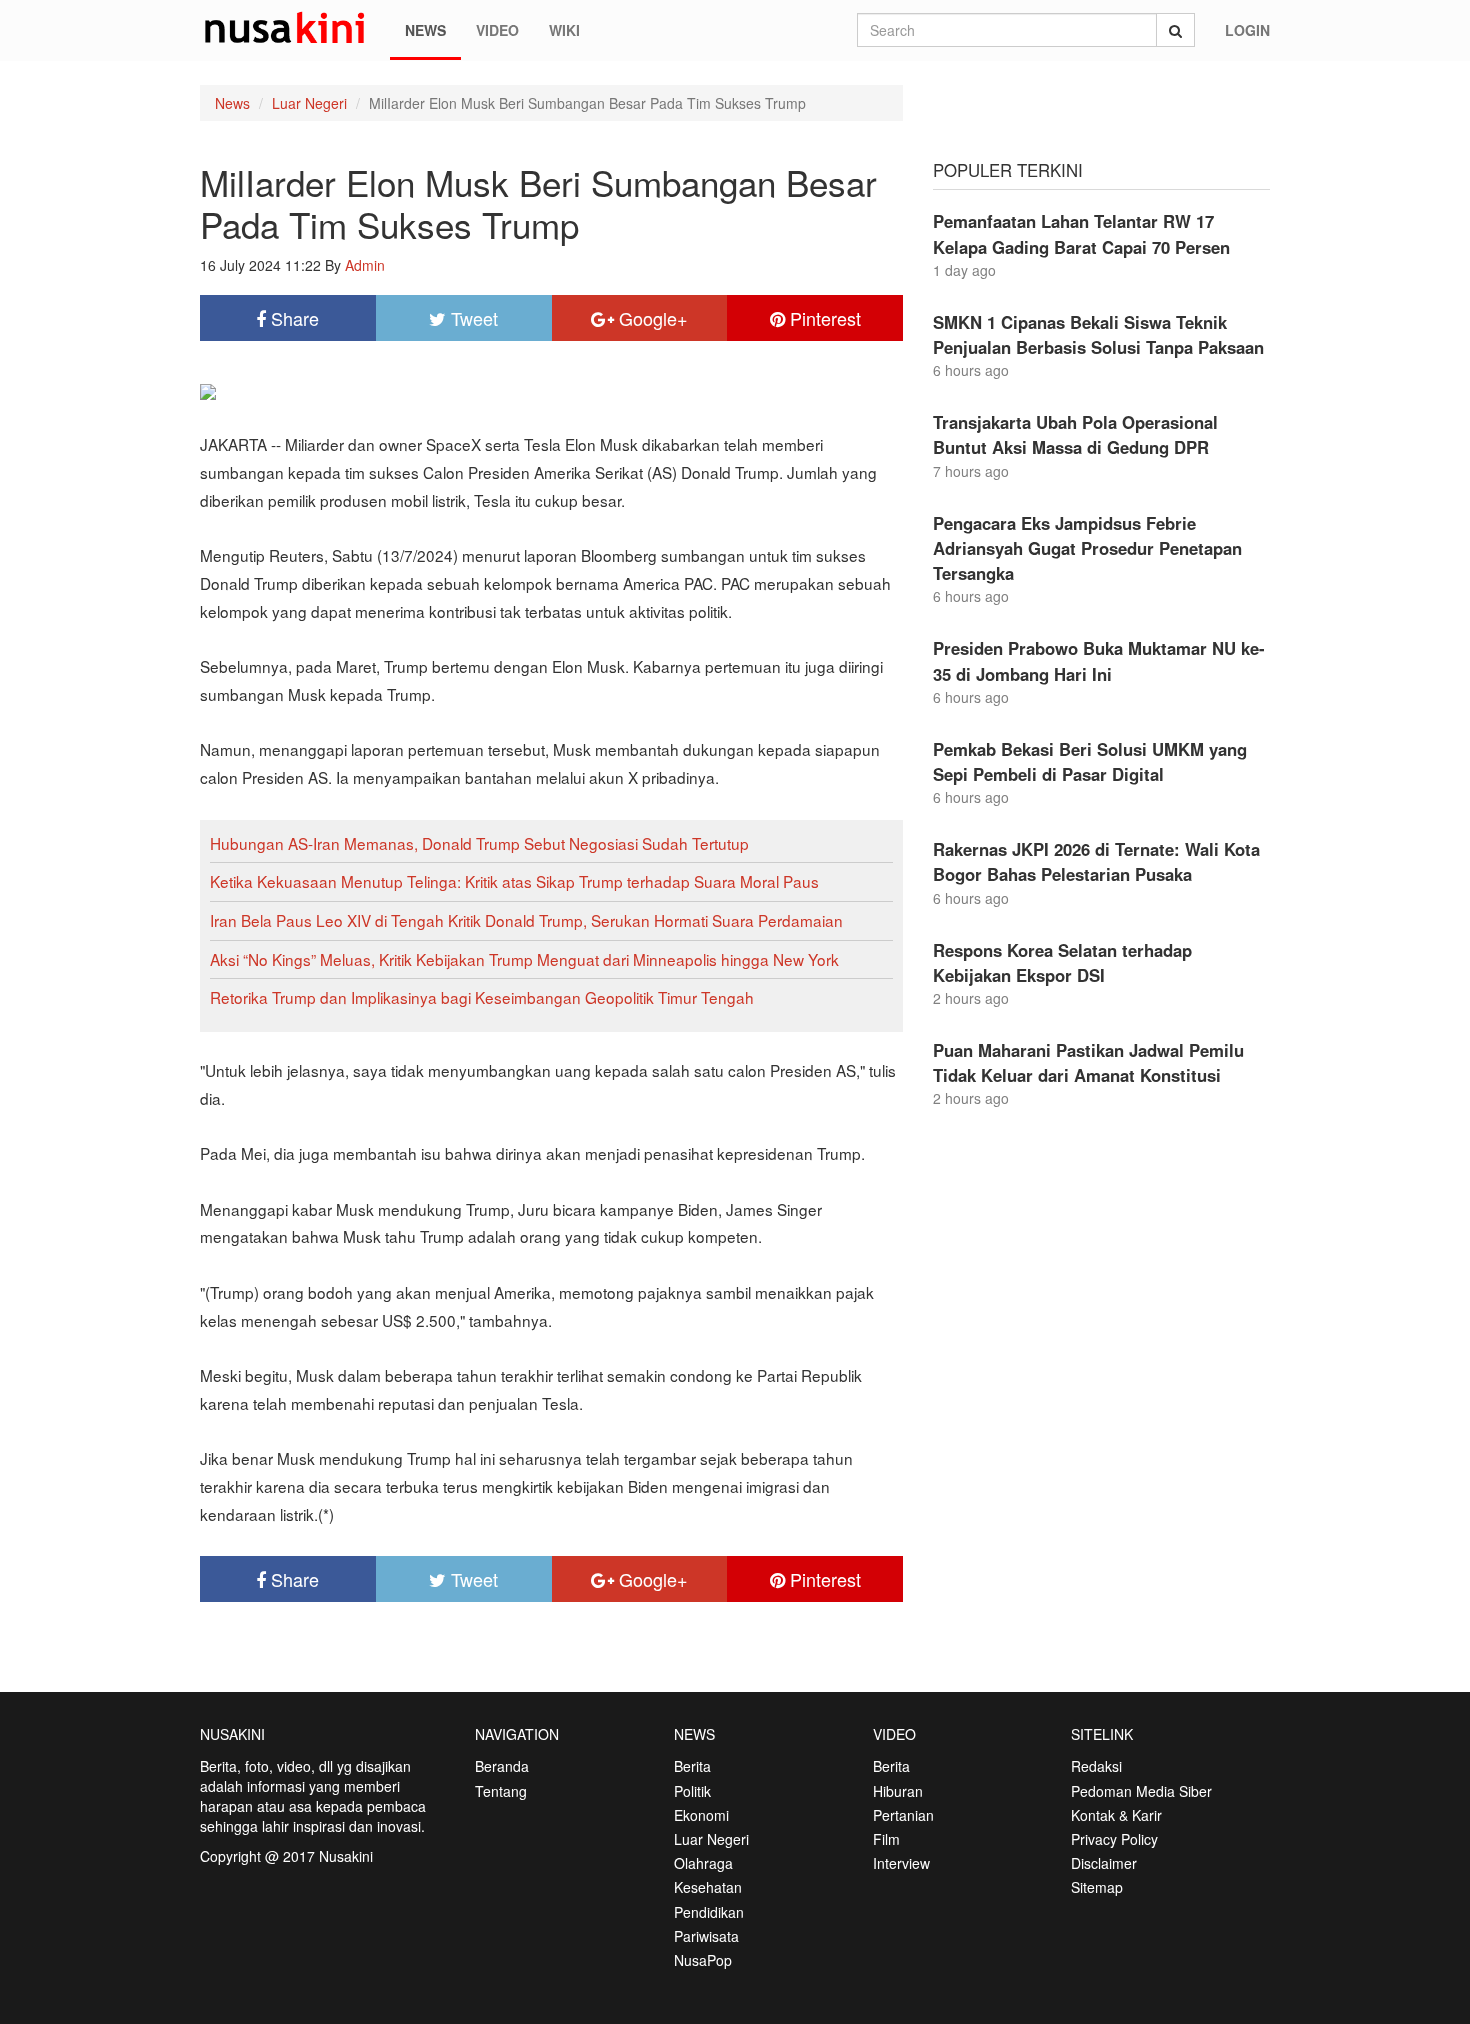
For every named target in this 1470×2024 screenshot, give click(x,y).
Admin (365, 265)
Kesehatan (708, 1887)
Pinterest (823, 318)
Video (497, 30)
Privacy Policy (1114, 1839)
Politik (692, 1791)
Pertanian (903, 1815)
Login (1247, 30)
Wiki (564, 30)
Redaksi (1096, 1766)
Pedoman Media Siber (1141, 1791)
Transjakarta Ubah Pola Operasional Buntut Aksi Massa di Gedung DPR (1075, 434)
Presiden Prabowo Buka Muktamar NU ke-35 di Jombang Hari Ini (1099, 660)
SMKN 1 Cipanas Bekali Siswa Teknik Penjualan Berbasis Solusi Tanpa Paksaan (1098, 334)
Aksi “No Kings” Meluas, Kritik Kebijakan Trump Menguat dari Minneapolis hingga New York (524, 959)
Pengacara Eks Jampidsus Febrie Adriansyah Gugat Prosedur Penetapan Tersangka (1087, 548)
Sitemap (1097, 1887)
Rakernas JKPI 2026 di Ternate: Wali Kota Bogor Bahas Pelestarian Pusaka (1096, 861)
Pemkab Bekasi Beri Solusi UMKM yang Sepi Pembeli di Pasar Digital (1090, 761)
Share (292, 318)
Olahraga (703, 1863)
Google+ (651, 318)
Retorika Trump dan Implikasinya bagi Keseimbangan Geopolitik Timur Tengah (482, 997)
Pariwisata (706, 1936)
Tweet (472, 318)
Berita (692, 1766)
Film (886, 1839)
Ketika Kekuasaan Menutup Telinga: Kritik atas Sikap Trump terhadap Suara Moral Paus (514, 881)
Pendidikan (709, 1912)
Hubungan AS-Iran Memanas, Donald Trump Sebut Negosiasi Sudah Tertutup (479, 843)
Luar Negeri (309, 103)
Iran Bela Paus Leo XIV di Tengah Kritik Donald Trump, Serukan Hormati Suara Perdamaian (526, 920)
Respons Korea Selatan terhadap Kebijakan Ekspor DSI (1062, 962)
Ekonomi (701, 1815)
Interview (901, 1863)
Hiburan (898, 1791)
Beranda (502, 1766)
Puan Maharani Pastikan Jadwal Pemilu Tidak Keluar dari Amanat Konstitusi (1088, 1062)
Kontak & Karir (1116, 1815)
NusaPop (703, 1960)
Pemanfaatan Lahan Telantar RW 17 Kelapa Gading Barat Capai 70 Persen (1081, 233)
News (425, 30)
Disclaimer (1104, 1863)
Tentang (501, 1791)
